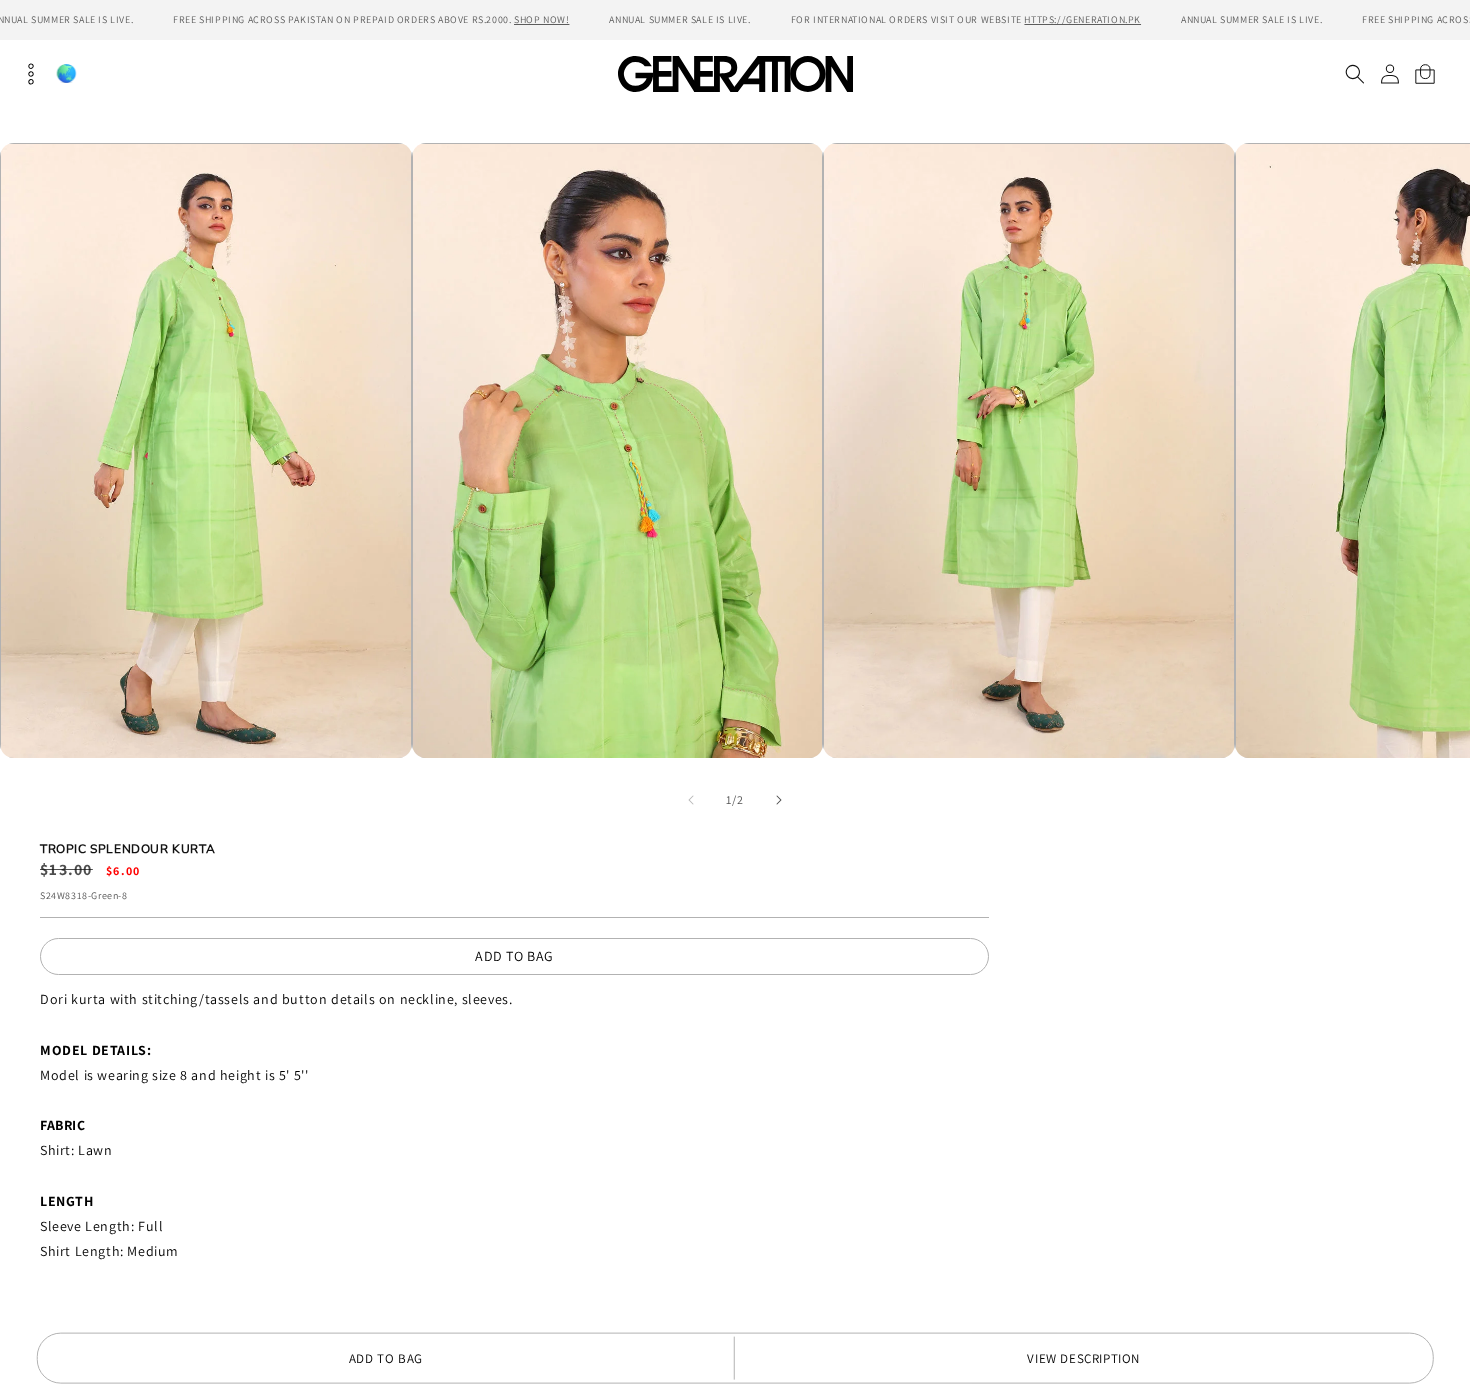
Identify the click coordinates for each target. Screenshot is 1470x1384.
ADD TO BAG (514, 956)
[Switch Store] (66, 73)
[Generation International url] (735, 73)
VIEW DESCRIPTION (1083, 1358)
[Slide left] (691, 800)
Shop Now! (541, 19)
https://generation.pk (1082, 19)
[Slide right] (779, 800)
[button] (1354, 74)
